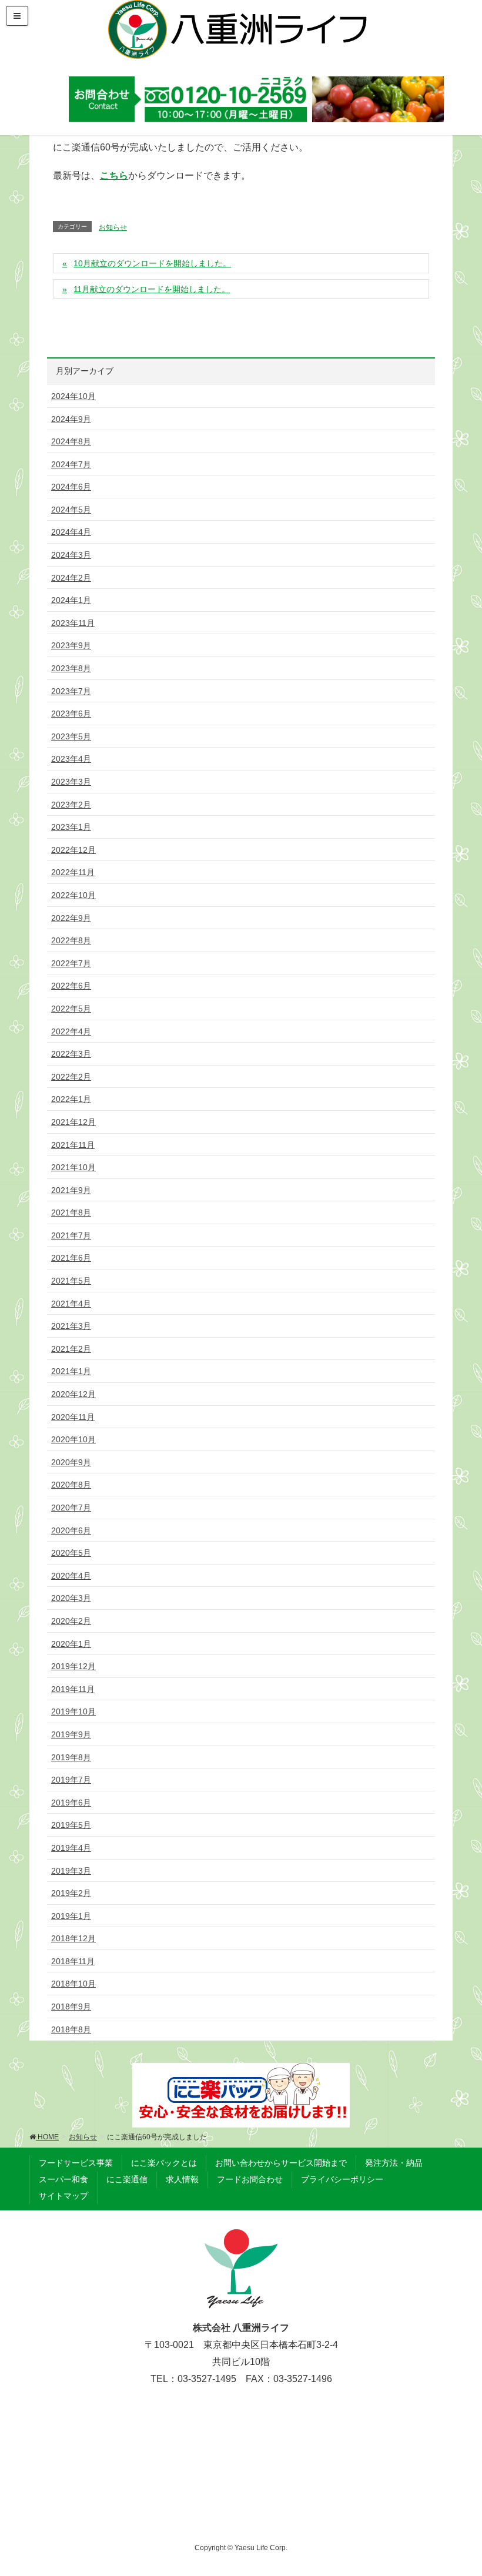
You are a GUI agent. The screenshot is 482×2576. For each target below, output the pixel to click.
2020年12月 (73, 1394)
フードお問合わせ (250, 2179)
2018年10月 (73, 1984)
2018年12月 (73, 1938)
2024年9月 (71, 419)
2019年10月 (73, 1711)
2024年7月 (71, 464)
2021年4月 (71, 1304)
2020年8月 (71, 1485)
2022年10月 (73, 895)
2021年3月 (71, 1326)
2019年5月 (71, 1825)
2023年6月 (71, 713)
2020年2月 (71, 1621)
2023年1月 (71, 827)
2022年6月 (71, 986)
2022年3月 (71, 1054)
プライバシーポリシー (342, 2179)
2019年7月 (71, 1780)
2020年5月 (71, 1553)
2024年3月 (71, 555)
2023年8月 (71, 668)
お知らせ (113, 227)
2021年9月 (71, 1190)
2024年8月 (71, 441)
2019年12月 (73, 1666)
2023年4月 (71, 759)
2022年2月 (71, 1077)
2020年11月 (73, 1417)
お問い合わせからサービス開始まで (281, 2163)
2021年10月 (73, 1167)
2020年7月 (71, 1508)
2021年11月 (73, 1145)
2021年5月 (71, 1281)
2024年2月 (71, 578)
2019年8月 (71, 1757)
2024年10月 (73, 396)
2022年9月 (71, 918)
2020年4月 (71, 1576)
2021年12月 (73, 1122)
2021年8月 (71, 1212)
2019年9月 (71, 1734)
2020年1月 (71, 1644)
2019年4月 (71, 1848)
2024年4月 (71, 532)
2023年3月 (71, 782)
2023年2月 (71, 805)
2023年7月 (71, 691)
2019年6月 (71, 1803)
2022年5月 (71, 1009)
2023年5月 (71, 736)
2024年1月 (71, 600)
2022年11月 (73, 872)
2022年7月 (71, 963)
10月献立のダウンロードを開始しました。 (152, 263)
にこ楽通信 (127, 2179)
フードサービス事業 (76, 2163)
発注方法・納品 (394, 2163)
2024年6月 (71, 487)
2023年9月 (71, 645)
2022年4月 (71, 1031)
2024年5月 (71, 510)
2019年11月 (73, 1689)
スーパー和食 (63, 2179)
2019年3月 (71, 1871)
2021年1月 (71, 1371)
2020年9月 (71, 1462)
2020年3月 (71, 1598)
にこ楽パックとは (164, 2163)
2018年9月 (71, 2006)
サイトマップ (63, 2196)
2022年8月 (71, 940)
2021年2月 (71, 1349)
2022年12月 (73, 850)
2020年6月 (71, 1530)
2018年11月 (73, 1961)
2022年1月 (71, 1099)
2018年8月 (71, 2029)
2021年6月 (71, 1258)
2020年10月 (73, 1439)
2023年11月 (73, 623)
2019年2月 (71, 1893)
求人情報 (182, 2179)
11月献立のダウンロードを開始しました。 (152, 289)
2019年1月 (71, 1916)
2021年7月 (71, 1235)
